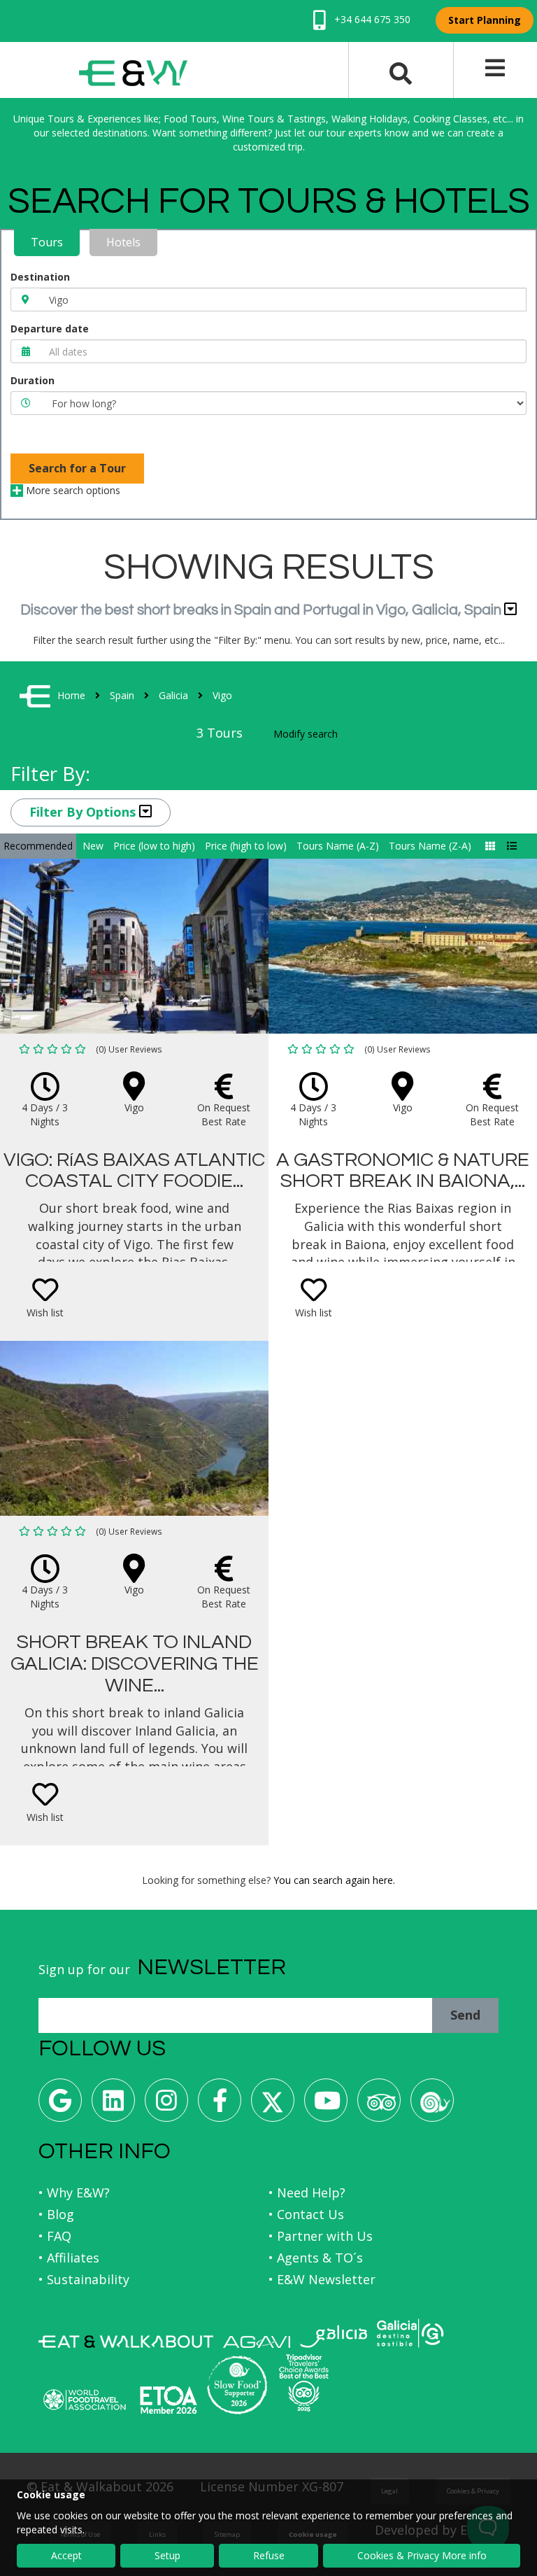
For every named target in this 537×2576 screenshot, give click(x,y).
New (93, 846)
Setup (167, 2555)
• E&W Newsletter (322, 2279)
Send (465, 2015)
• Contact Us (306, 2214)
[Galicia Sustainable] (410, 2333)
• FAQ (55, 2236)
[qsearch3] (401, 72)
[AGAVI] (257, 2342)
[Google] (60, 2105)
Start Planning (485, 20)
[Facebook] (220, 2105)
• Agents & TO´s (316, 2258)
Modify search (306, 734)
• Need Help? (307, 2193)
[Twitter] (273, 2105)
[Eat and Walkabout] (126, 2342)
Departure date (50, 329)
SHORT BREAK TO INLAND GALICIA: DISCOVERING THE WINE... (135, 1664)
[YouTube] (326, 2105)
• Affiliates (69, 2258)
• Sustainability (84, 2279)
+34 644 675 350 (371, 19)
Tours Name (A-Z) (338, 846)
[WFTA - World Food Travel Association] (84, 2400)
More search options (72, 490)
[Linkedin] (113, 2105)
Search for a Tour (77, 468)
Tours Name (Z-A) (430, 846)
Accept (66, 2555)
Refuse (269, 2555)
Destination (40, 277)
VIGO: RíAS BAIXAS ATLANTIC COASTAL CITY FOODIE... (134, 1171)
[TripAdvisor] (379, 2105)
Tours (47, 242)
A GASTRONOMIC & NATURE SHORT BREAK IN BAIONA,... (403, 1171)
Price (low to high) (154, 846)
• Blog (56, 2214)
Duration (33, 380)
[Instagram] (166, 2105)
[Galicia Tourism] (334, 2336)
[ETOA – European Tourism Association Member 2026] (169, 2400)
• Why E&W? (74, 2193)
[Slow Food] (432, 2105)
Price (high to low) (246, 846)
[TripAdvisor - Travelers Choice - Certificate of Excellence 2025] (304, 2383)
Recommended (38, 846)
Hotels (123, 242)
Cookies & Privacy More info (422, 2555)
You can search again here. (334, 1880)
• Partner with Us (321, 2236)
